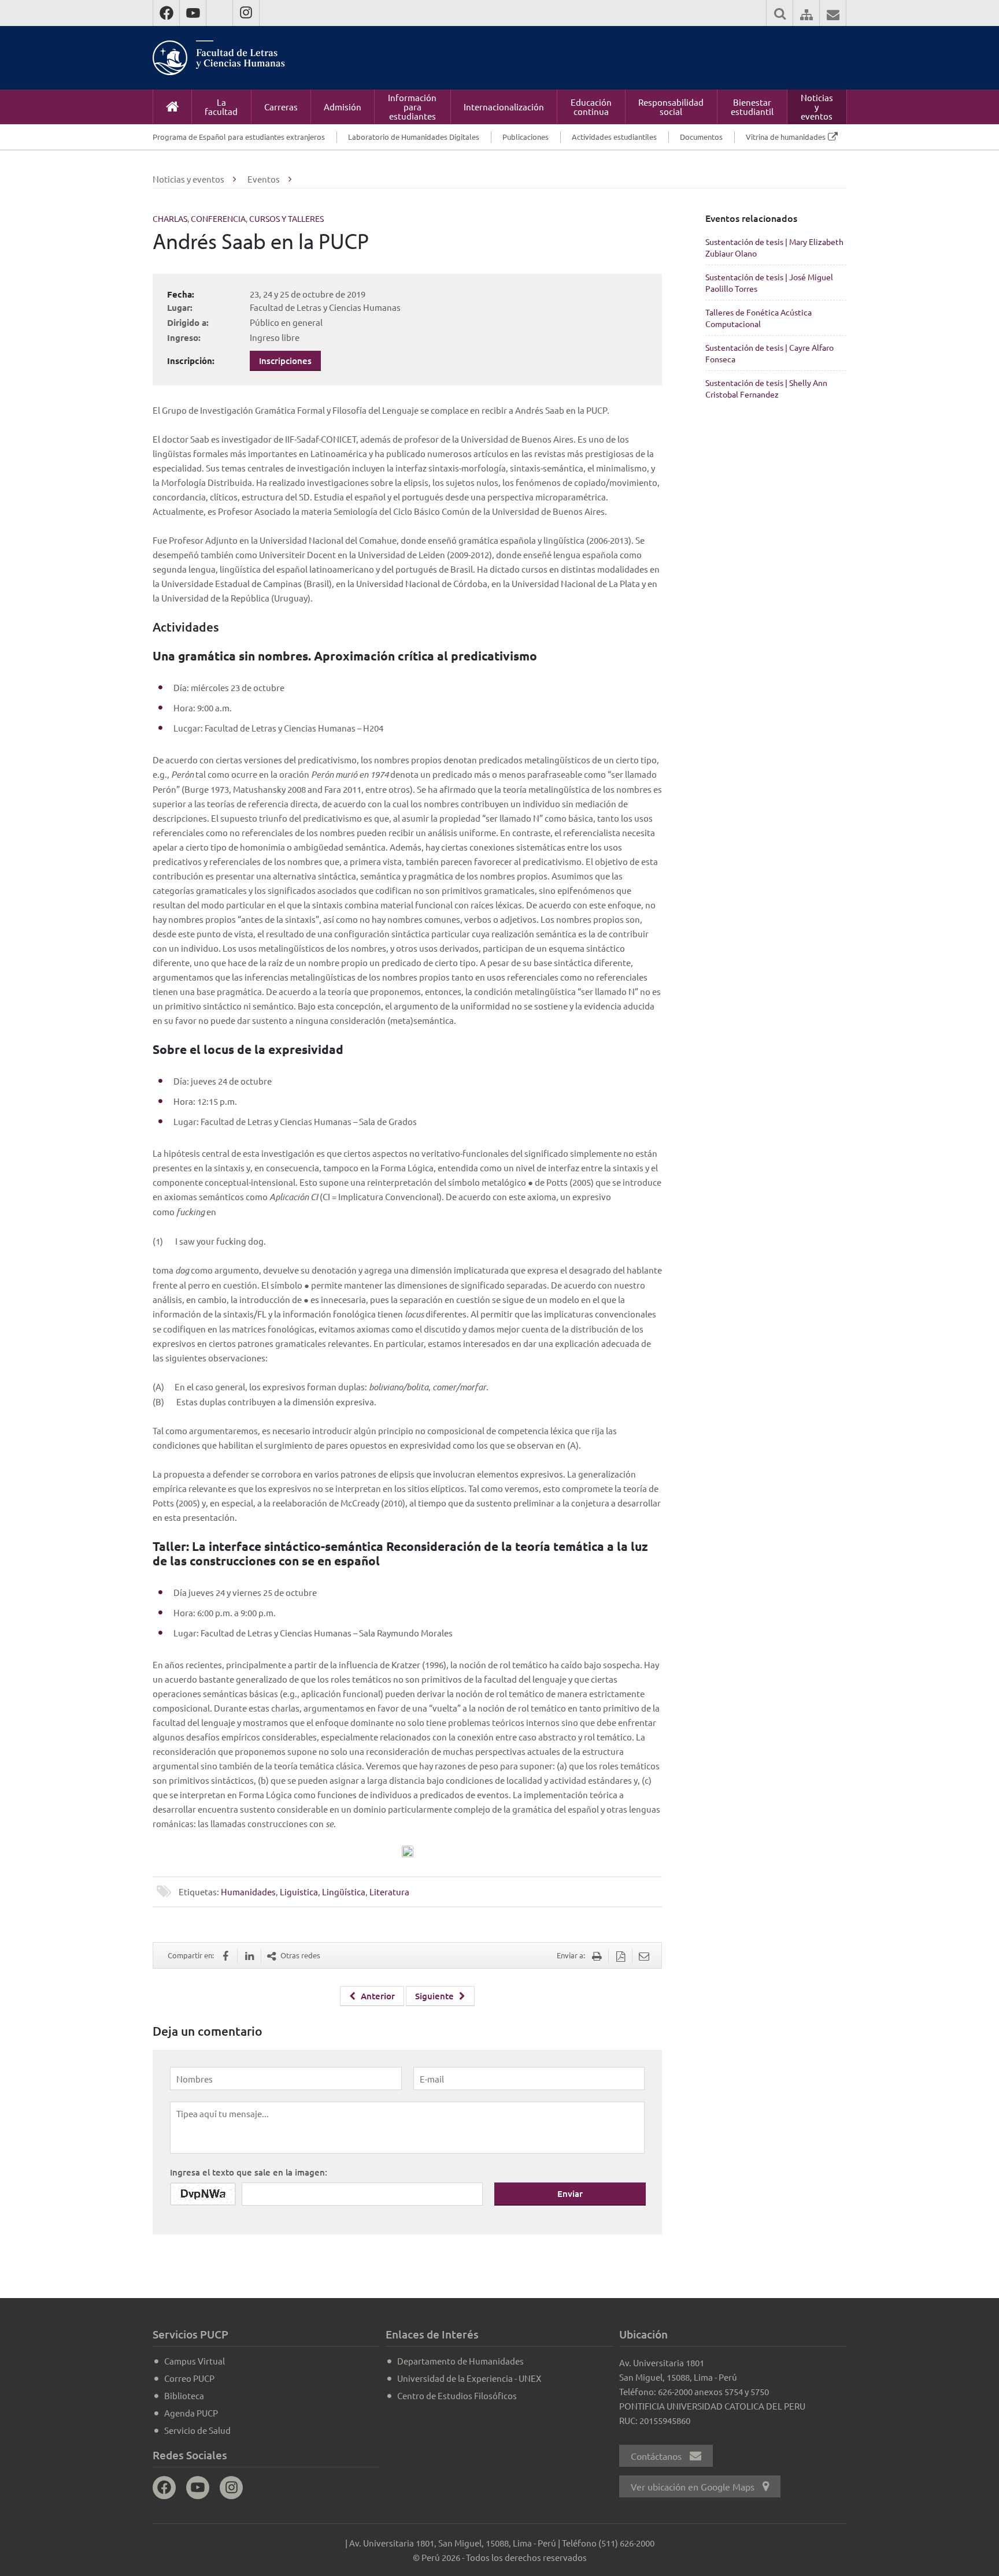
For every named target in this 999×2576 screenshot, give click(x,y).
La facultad (221, 107)
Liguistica (299, 1892)
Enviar (570, 2193)
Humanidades (248, 1892)
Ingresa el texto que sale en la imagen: (249, 2172)
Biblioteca (184, 2395)
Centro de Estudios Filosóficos (457, 2395)
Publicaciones (526, 137)
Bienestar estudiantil (752, 107)
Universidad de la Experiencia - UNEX (469, 2378)
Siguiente (436, 1996)
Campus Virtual (195, 2361)
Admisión (343, 107)
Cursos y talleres (286, 218)
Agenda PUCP (191, 2413)
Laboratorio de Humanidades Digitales (414, 137)
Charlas (170, 218)
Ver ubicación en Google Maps (694, 2486)
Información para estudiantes (412, 107)
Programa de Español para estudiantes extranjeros (239, 137)
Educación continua (591, 107)
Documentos (701, 137)
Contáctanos (657, 2456)
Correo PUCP (189, 2378)
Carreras (281, 107)
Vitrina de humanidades (786, 137)
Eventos (264, 179)
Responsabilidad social (671, 107)
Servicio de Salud (197, 2430)
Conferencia (218, 218)
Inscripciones (285, 361)
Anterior (377, 1996)
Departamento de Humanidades (460, 2361)
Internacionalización (504, 107)
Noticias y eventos (817, 107)
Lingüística (344, 1892)
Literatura (389, 1892)
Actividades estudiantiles (614, 137)
